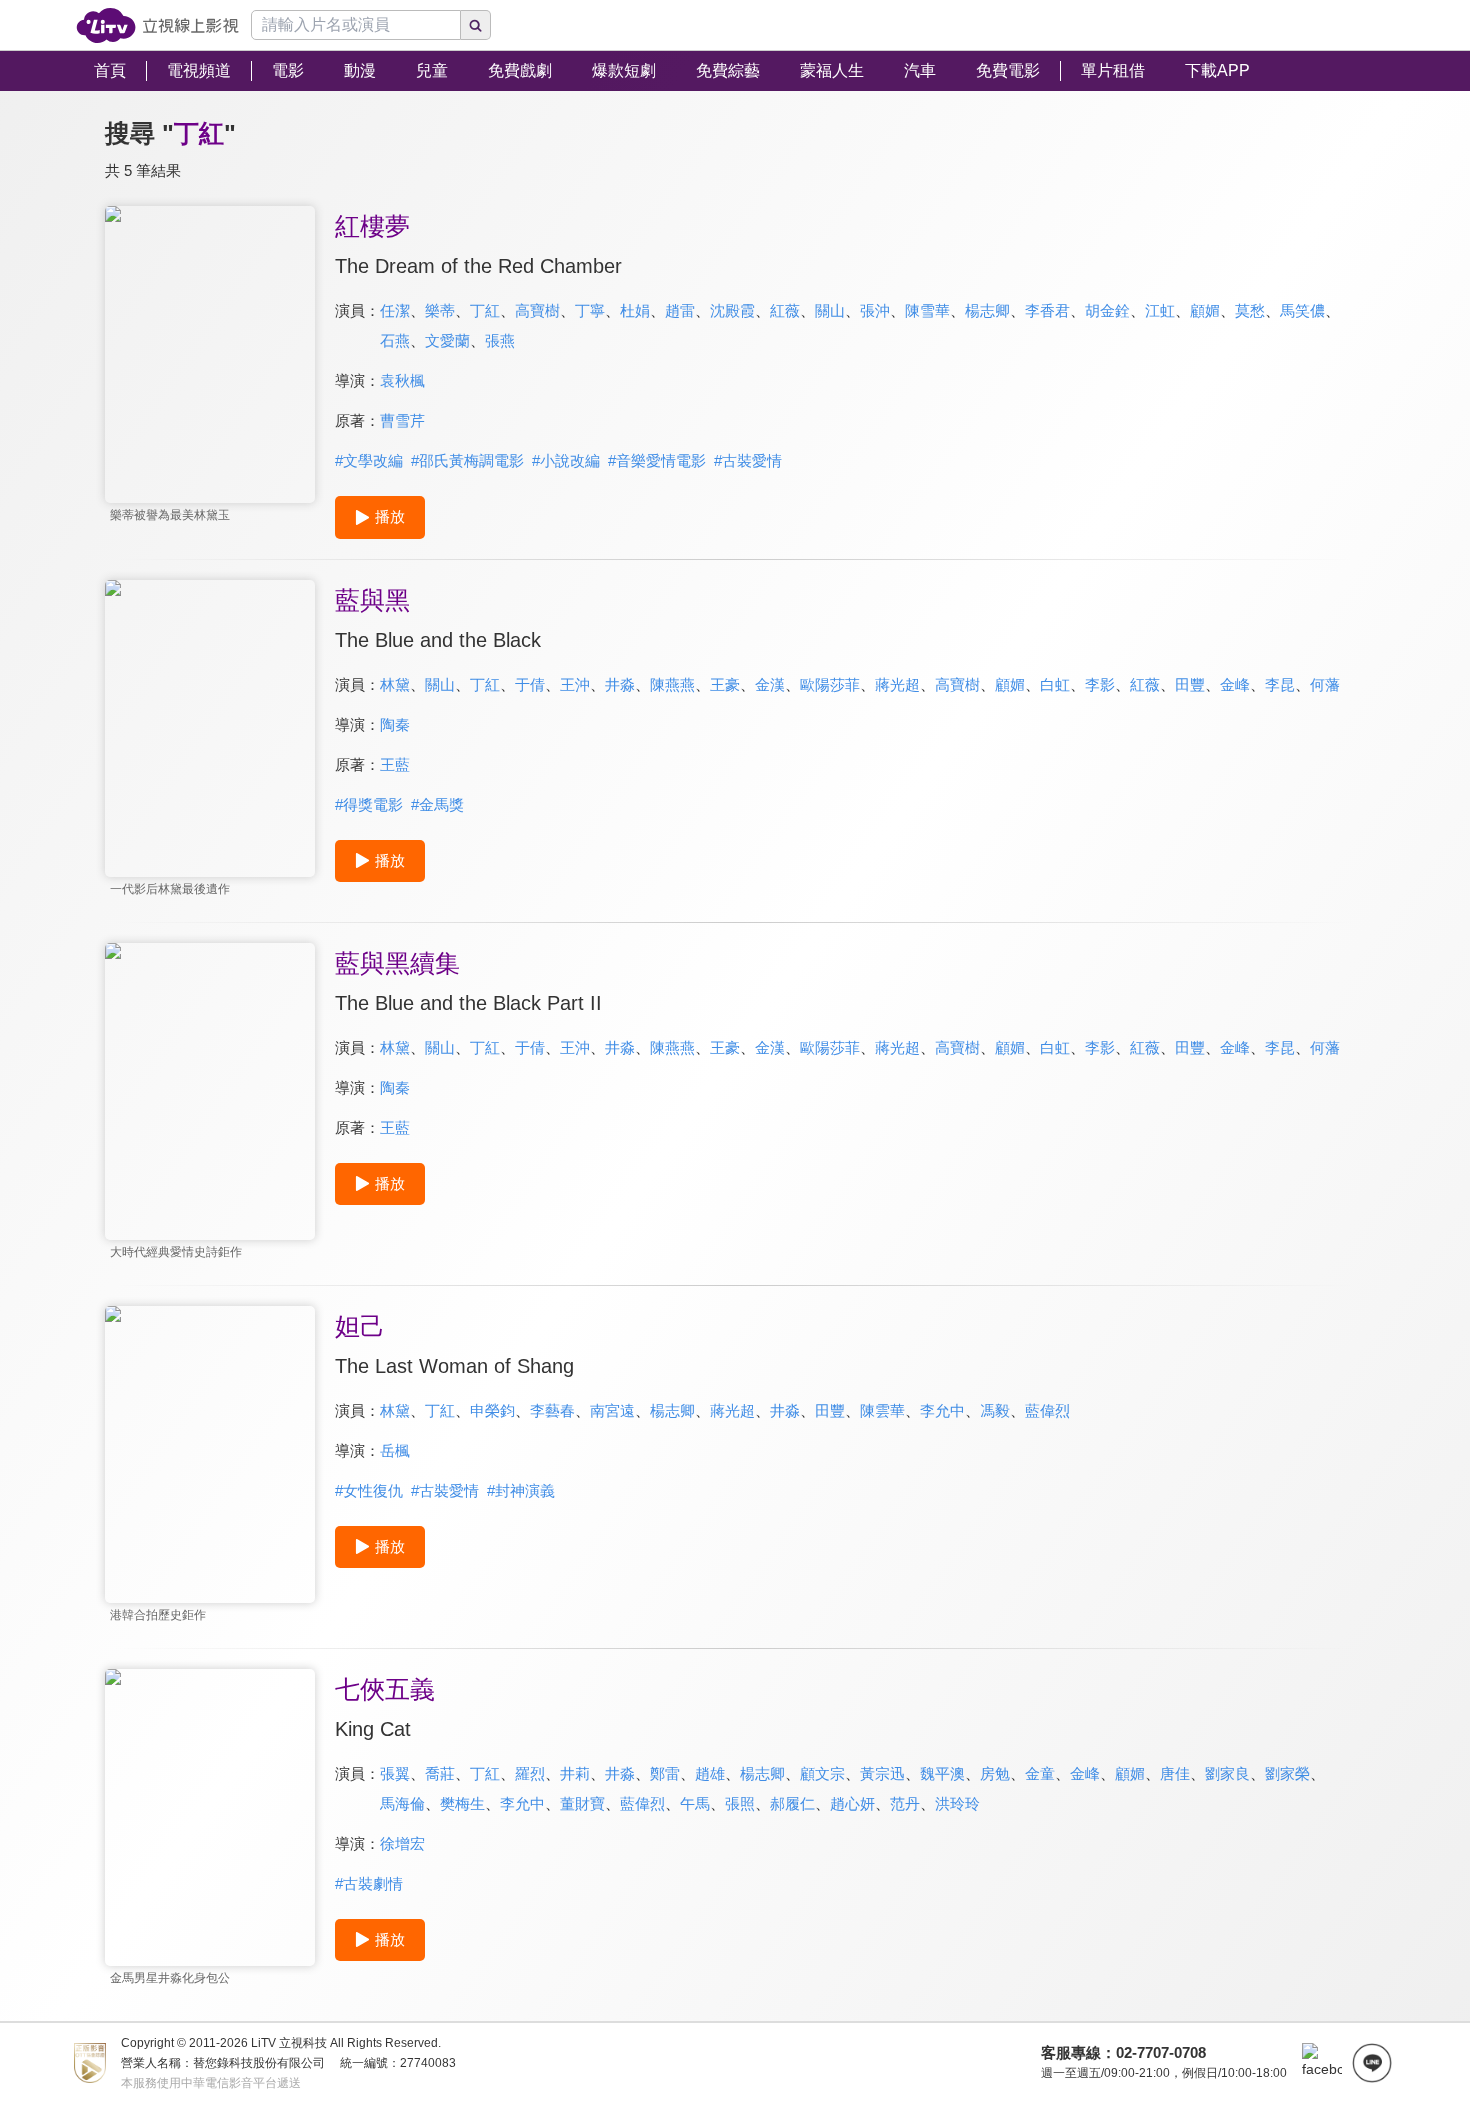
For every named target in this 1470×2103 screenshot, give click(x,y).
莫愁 (1250, 310)
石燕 (395, 340)
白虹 (1055, 684)
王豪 (725, 684)
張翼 (395, 1773)
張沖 (875, 310)
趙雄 (710, 1773)
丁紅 (485, 310)
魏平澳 (942, 1773)
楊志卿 (987, 310)
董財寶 (582, 1803)
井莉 (575, 1773)
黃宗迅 (882, 1773)
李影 (1100, 684)
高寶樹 (537, 310)
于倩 (530, 684)
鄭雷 (665, 1773)
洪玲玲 (957, 1803)
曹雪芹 (402, 420)
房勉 (995, 1773)
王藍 (395, 764)
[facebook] (1322, 2063)
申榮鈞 (492, 1410)
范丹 (905, 1803)
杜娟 (635, 310)
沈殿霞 (732, 310)
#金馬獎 (437, 804)
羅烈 (530, 1773)
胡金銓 (1107, 310)
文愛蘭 (447, 340)
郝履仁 (792, 1803)
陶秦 (395, 724)
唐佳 (1175, 1773)
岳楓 (395, 1450)
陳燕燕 (672, 684)
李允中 (942, 1410)
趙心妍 (852, 1803)
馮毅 (995, 1410)
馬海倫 (402, 1803)
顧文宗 (822, 1773)
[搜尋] (476, 25)
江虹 (1160, 310)
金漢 (770, 684)
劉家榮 (1287, 1773)
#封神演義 (521, 1490)
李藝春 (552, 1410)
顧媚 (1205, 310)
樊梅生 (462, 1803)
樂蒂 (440, 310)
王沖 (575, 684)
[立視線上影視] (157, 25)
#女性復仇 (369, 1490)
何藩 (1325, 684)
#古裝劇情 (369, 1883)
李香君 (1047, 310)
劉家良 (1227, 1773)
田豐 (1190, 684)
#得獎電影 (369, 804)
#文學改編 (369, 460)
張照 (740, 1803)
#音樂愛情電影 (657, 460)
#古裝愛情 (748, 460)
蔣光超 (897, 684)
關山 (830, 310)
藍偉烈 (1047, 1410)
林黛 (395, 684)
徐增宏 (402, 1843)
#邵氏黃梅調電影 (467, 460)
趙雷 (680, 310)
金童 (1040, 1773)
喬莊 (440, 1773)
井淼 (620, 684)
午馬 (695, 1803)
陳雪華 (927, 310)
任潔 (395, 310)
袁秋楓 (402, 380)
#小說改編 (566, 460)
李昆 (1280, 684)
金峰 (1235, 684)
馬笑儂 (1302, 310)
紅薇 (785, 310)
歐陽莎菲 (830, 684)
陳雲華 (882, 1410)
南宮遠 (612, 1410)
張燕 (500, 340)
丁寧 (590, 310)
